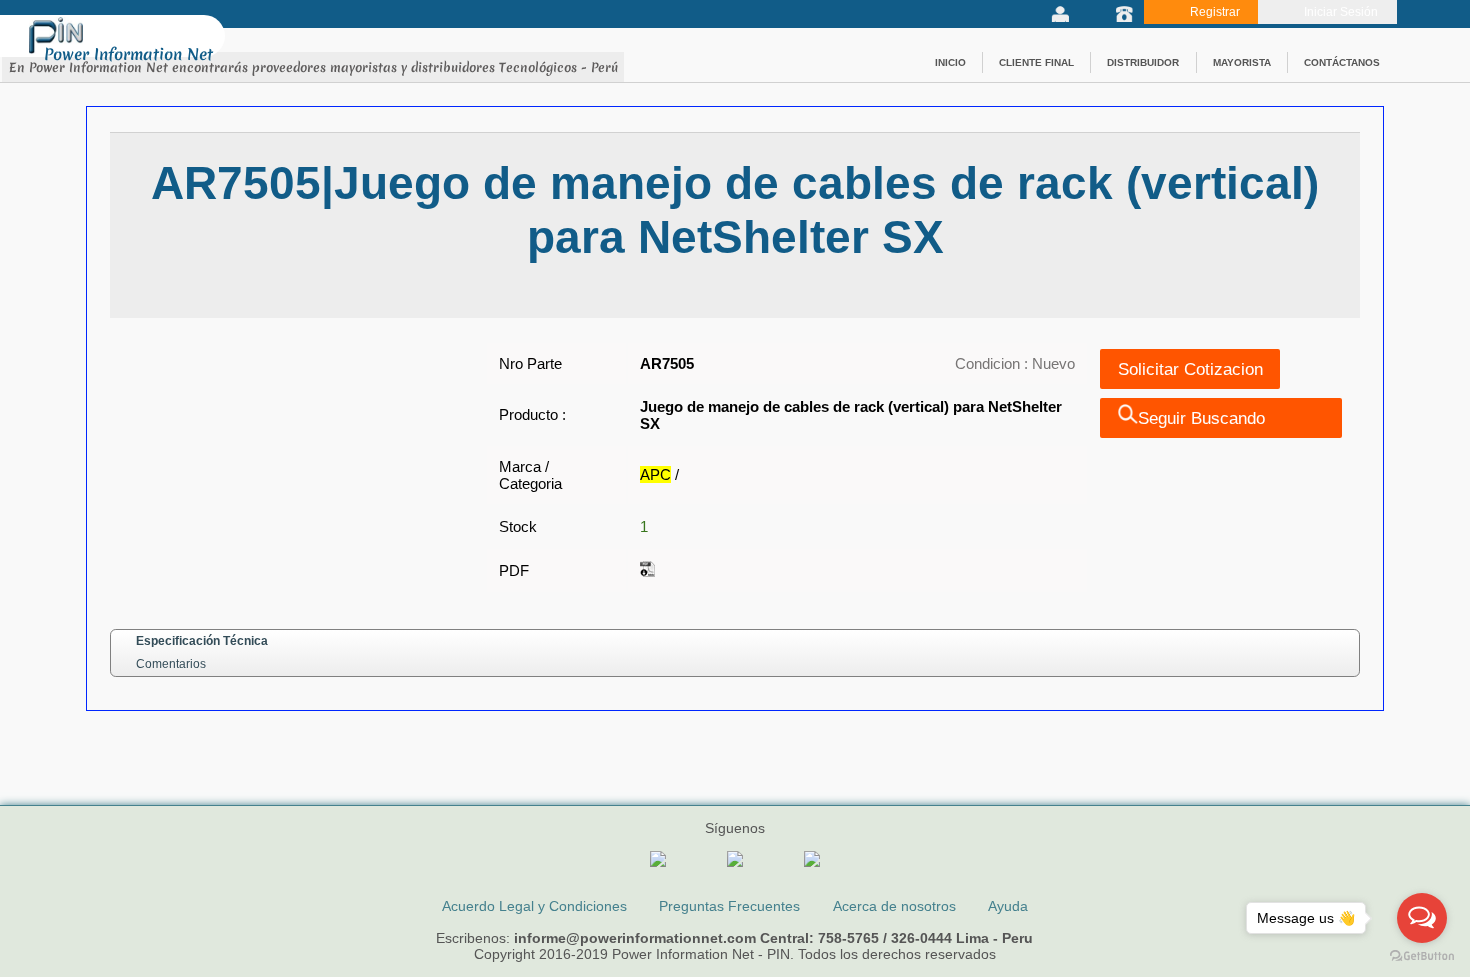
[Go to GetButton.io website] (1422, 956)
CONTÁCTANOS (1342, 62)
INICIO (950, 62)
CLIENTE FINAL (1036, 62)
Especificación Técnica (202, 641)
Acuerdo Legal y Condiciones (534, 906)
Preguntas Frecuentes (729, 906)
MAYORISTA (1242, 62)
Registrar (1215, 12)
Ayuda (1008, 906)
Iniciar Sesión (1341, 12)
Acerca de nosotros (894, 906)
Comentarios (171, 664)
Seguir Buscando (1201, 418)
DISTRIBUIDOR (1143, 62)
